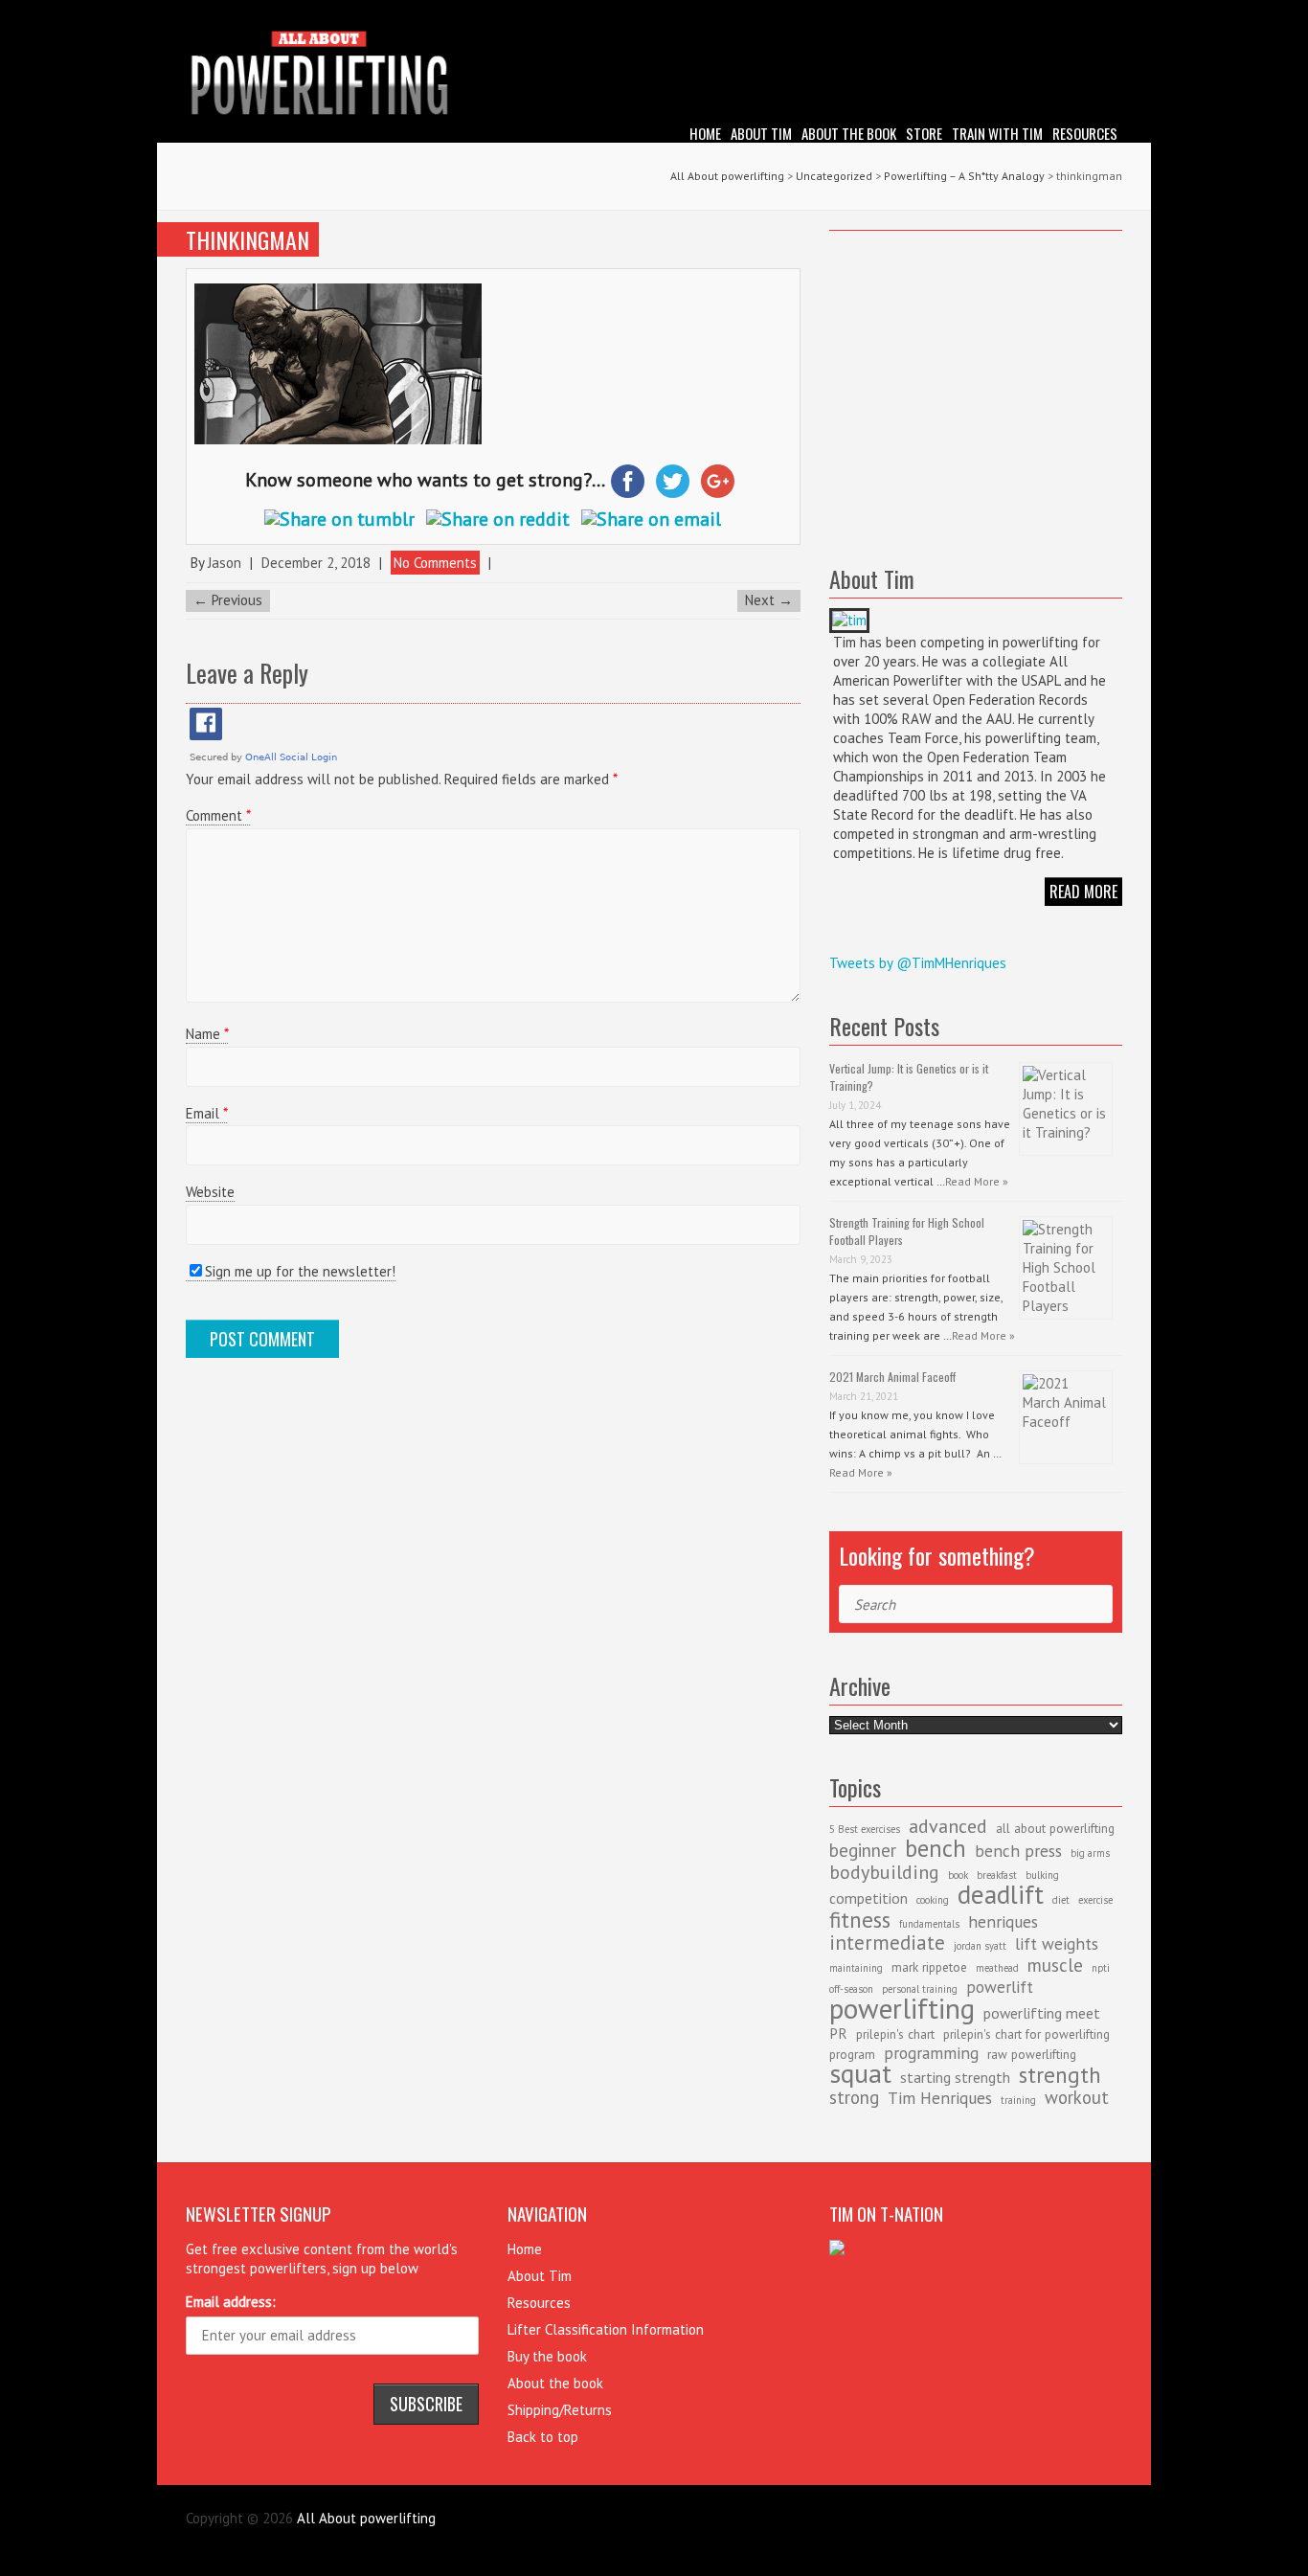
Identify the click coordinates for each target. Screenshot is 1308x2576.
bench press (1018, 1851)
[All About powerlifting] (654, 76)
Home (705, 133)
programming (931, 2053)
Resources (1085, 133)
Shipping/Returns (560, 2410)
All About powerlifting (727, 176)
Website (210, 1192)
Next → (769, 600)
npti (1101, 1968)
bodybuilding (884, 1872)
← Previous (228, 600)
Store (924, 133)
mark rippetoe (929, 1967)
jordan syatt (980, 1946)
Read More (1083, 892)
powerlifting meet (1042, 2013)
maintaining (856, 1968)
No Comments (435, 563)
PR (838, 2033)
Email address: (231, 2302)
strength (1060, 2074)
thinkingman (248, 239)
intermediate (887, 1943)
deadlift (1001, 1894)
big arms (1090, 1853)
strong (854, 2097)
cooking (933, 1900)
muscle (1055, 1965)
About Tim (761, 133)
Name (207, 1034)
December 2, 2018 (316, 563)
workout (1077, 2097)
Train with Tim (997, 133)
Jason (225, 563)
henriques (1003, 1921)
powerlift (1000, 1987)
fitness (860, 1919)
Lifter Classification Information (606, 2329)
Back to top (543, 2437)
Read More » (977, 1181)
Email (206, 1113)
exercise (1095, 1900)
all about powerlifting (1055, 1828)
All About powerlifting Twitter (1108, 14)
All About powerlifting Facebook (1079, 14)
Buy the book (547, 2356)
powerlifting (902, 2008)
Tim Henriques (940, 2098)
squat (860, 2073)
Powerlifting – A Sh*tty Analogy (964, 176)
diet (1061, 1900)
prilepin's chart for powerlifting (1026, 2034)
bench (936, 1848)
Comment (218, 815)
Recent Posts (884, 1026)
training (1018, 2100)
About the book (849, 133)
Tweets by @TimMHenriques (918, 963)
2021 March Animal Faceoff (892, 1377)
